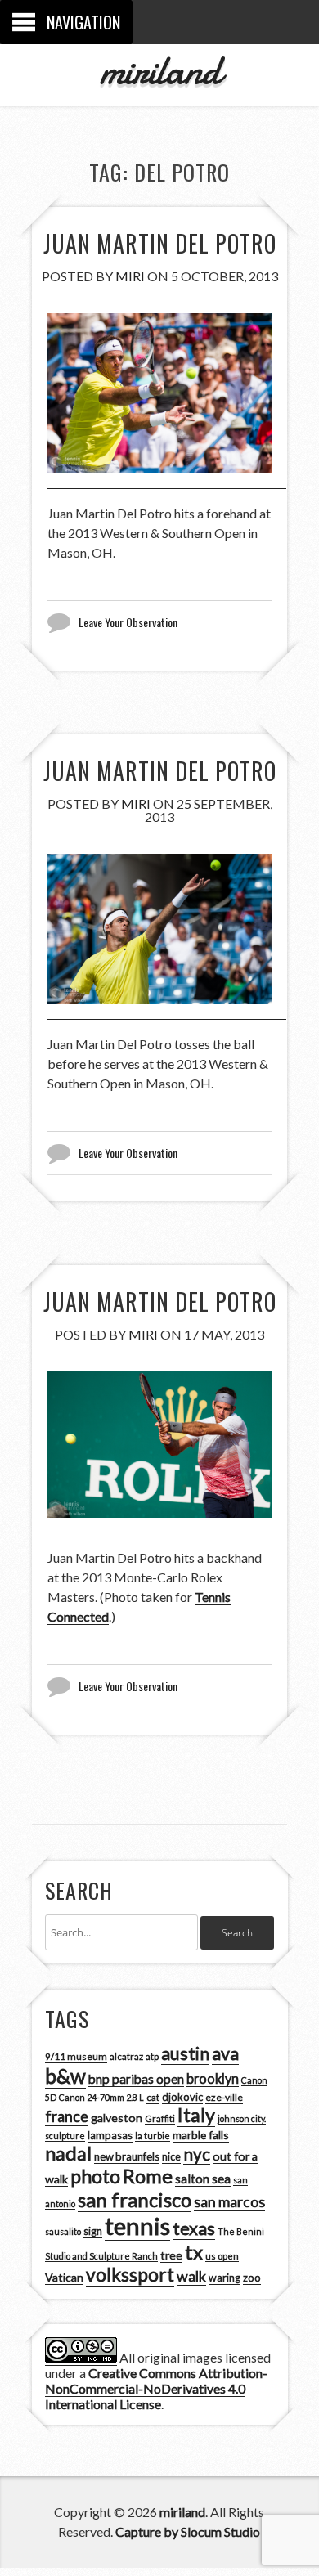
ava (225, 2053)
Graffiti (160, 2118)
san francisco (135, 2199)
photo (95, 2176)
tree (171, 2255)
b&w (65, 2076)
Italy (196, 2115)
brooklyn (213, 2078)
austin (185, 2053)
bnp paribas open (136, 2079)
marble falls (201, 2135)
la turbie (153, 2136)
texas (194, 2228)
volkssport (130, 2275)
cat (153, 2097)
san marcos (229, 2201)
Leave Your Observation (128, 622)
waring (225, 2278)
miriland (160, 70)
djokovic (182, 2097)
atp (152, 2056)
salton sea (203, 2179)
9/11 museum (76, 2056)
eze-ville (224, 2097)
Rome (148, 2176)
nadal (68, 2153)
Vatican (64, 2277)
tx (194, 2252)
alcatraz (126, 2056)
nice (171, 2157)
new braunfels (127, 2156)
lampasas (110, 2135)
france (67, 2116)
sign (93, 2231)
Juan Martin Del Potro (160, 243)
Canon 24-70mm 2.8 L (101, 2097)
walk (191, 2276)
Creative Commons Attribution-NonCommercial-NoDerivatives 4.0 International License (156, 2388)
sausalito (63, 2231)
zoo (252, 2278)
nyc (197, 2154)
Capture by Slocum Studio (188, 2531)
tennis (137, 2226)
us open (222, 2256)
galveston (117, 2118)
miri (130, 276)
